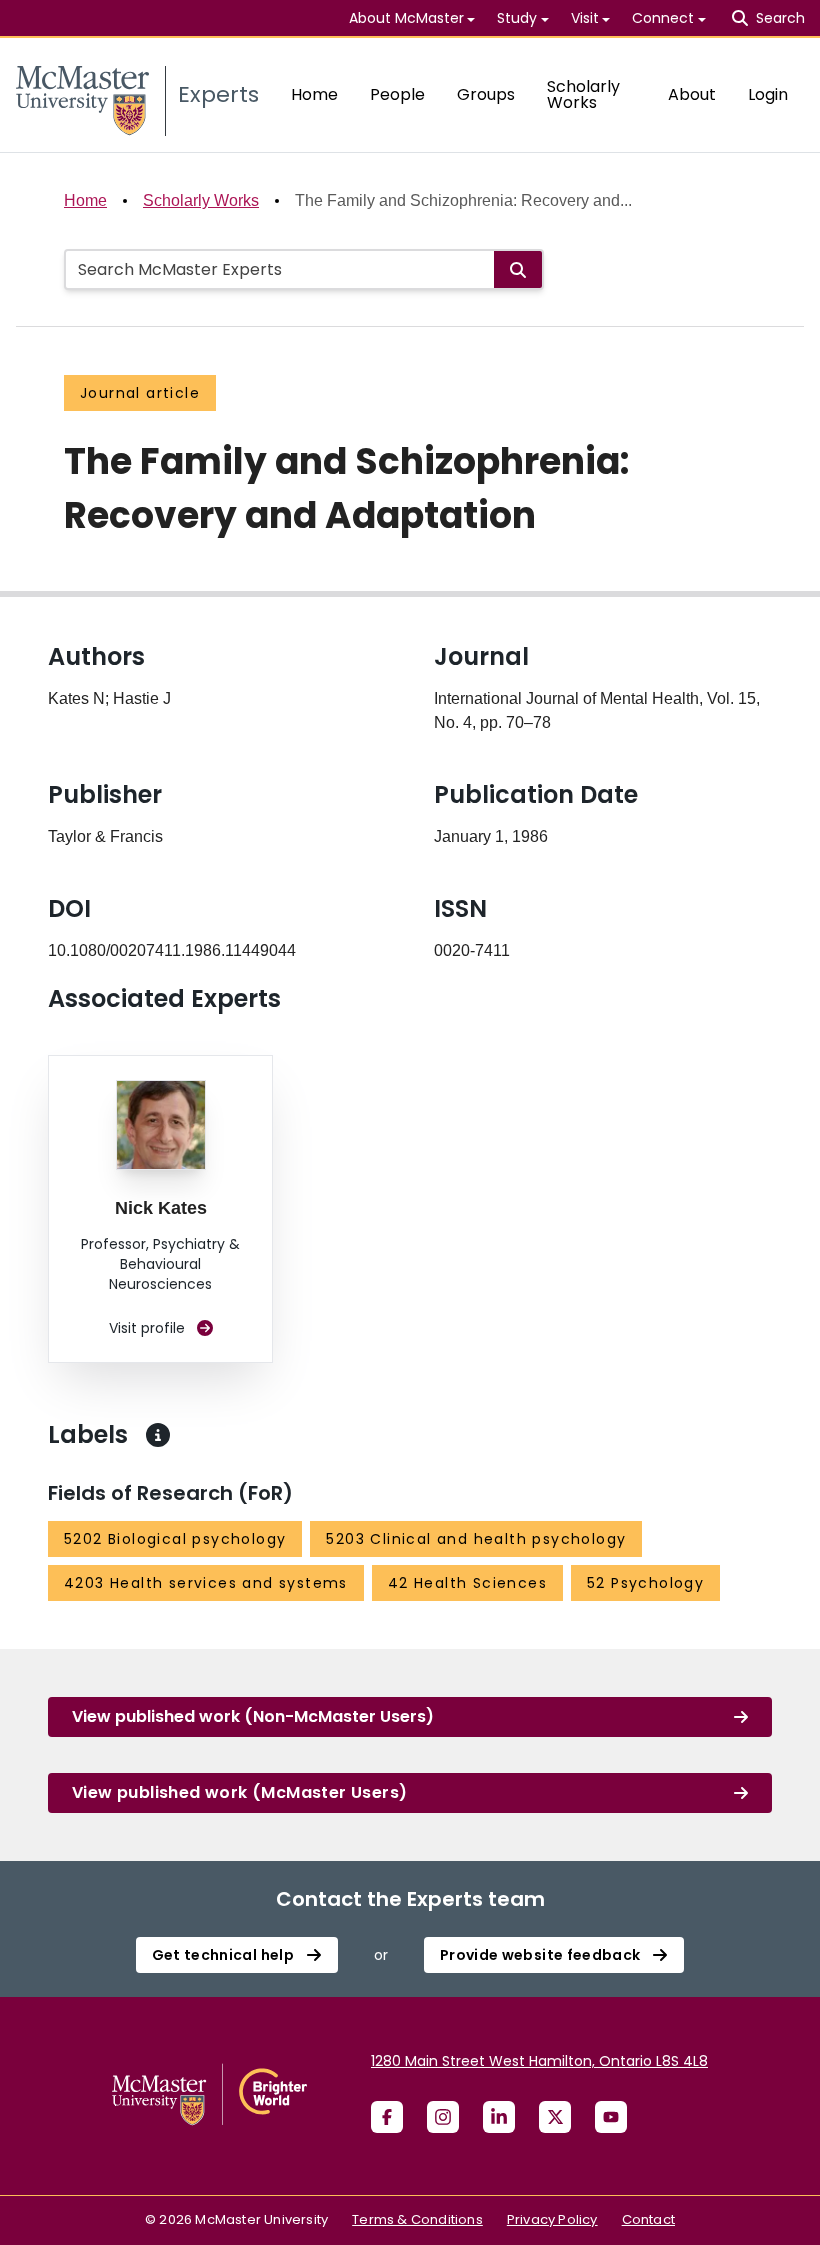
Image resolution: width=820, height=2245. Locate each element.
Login (768, 94)
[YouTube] (611, 2117)
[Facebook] (387, 2117)
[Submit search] (518, 269)
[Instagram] (443, 2117)
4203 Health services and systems (206, 1583)
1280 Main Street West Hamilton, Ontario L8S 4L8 (539, 2061)
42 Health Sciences (467, 1583)
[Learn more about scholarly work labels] (158, 1435)
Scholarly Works (583, 94)
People (397, 94)
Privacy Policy (552, 2219)
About (692, 94)
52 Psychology (645, 1583)
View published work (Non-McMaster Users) (253, 1716)
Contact (648, 2219)
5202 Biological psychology (175, 1539)
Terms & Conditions (417, 2219)
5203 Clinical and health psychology (476, 1539)
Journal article (140, 393)
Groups (486, 94)
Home (314, 94)
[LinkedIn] (499, 2117)
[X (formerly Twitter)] (555, 2117)
